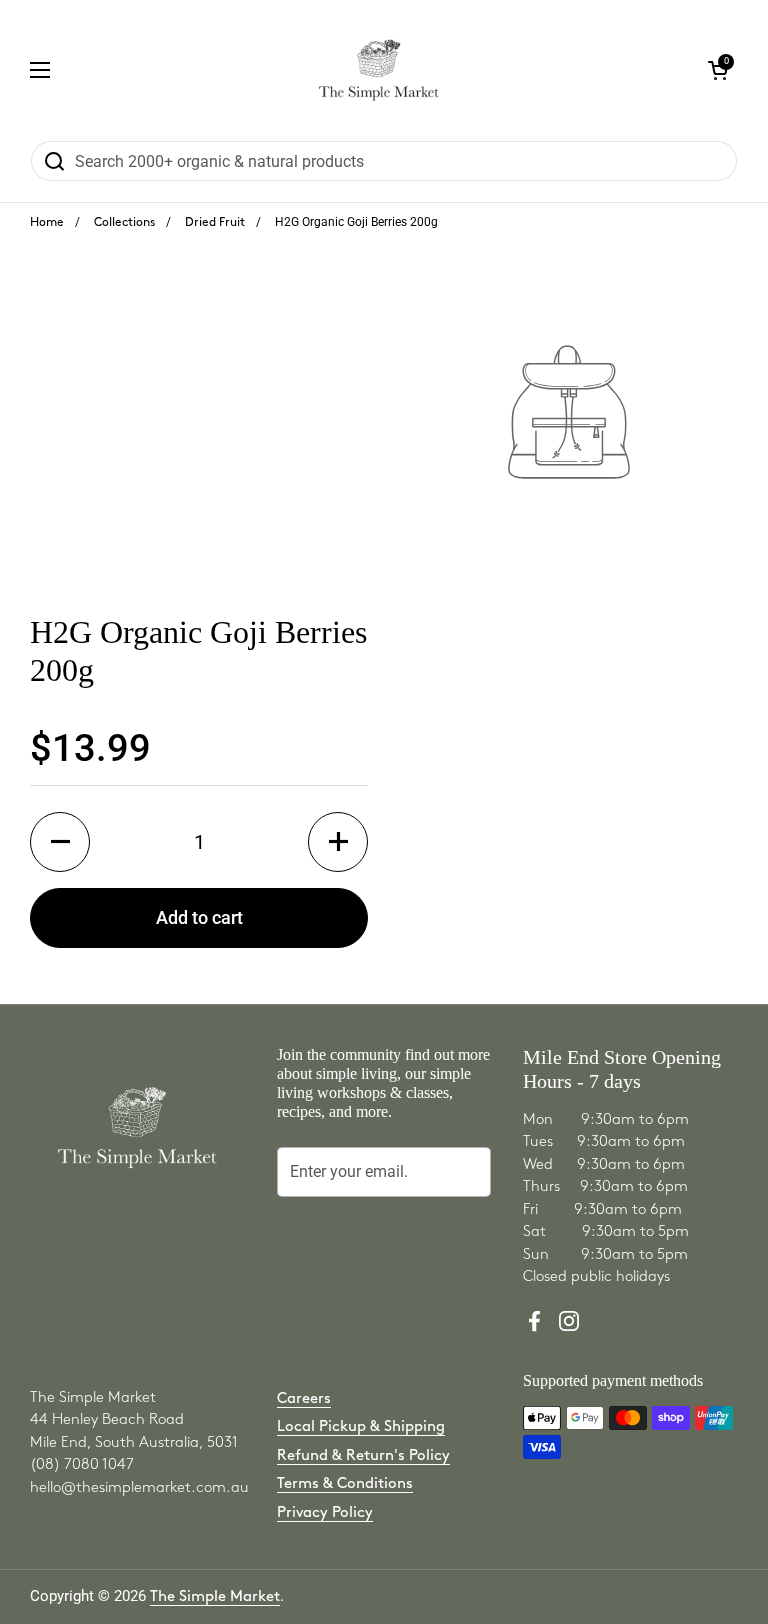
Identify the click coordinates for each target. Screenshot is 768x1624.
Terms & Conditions (345, 1484)
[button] (60, 842)
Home (47, 222)
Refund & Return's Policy (363, 1456)
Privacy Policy (325, 1513)
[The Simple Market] (378, 70)
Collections (124, 222)
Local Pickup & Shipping (361, 1427)
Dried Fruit (215, 222)
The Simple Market (215, 1597)
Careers (304, 1399)
